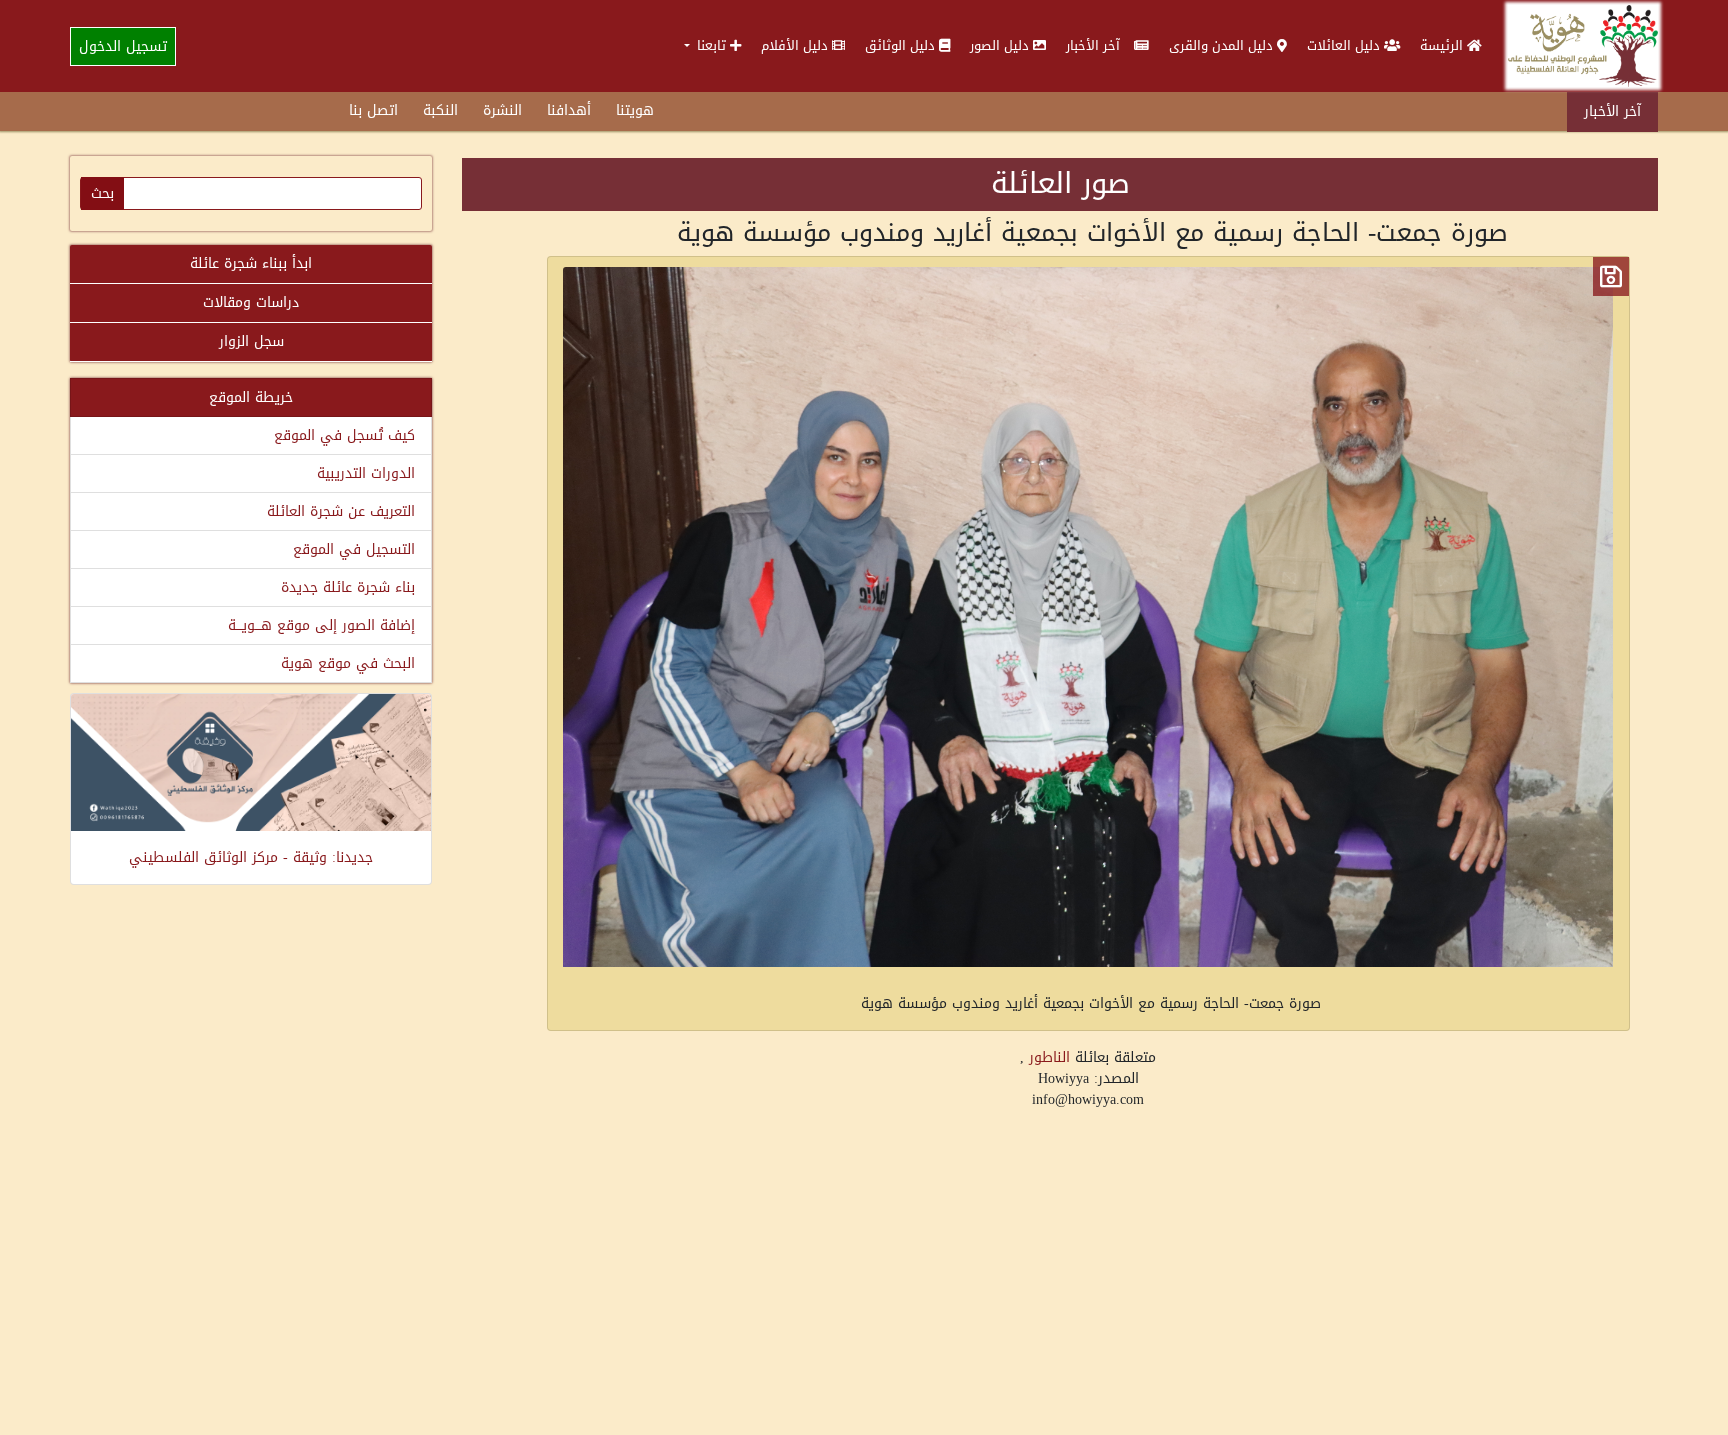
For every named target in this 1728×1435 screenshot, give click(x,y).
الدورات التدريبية (366, 473)
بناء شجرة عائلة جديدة (348, 587)
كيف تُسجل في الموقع (344, 435)
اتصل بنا (373, 110)
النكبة (440, 110)
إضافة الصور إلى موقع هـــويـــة (321, 625)
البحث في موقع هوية (348, 663)
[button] (712, 45)
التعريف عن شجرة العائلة (341, 511)
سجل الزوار (251, 341)
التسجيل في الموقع (354, 549)
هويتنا (635, 110)
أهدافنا (569, 110)
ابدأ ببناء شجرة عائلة (251, 263)
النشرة (502, 110)
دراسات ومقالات (251, 302)
